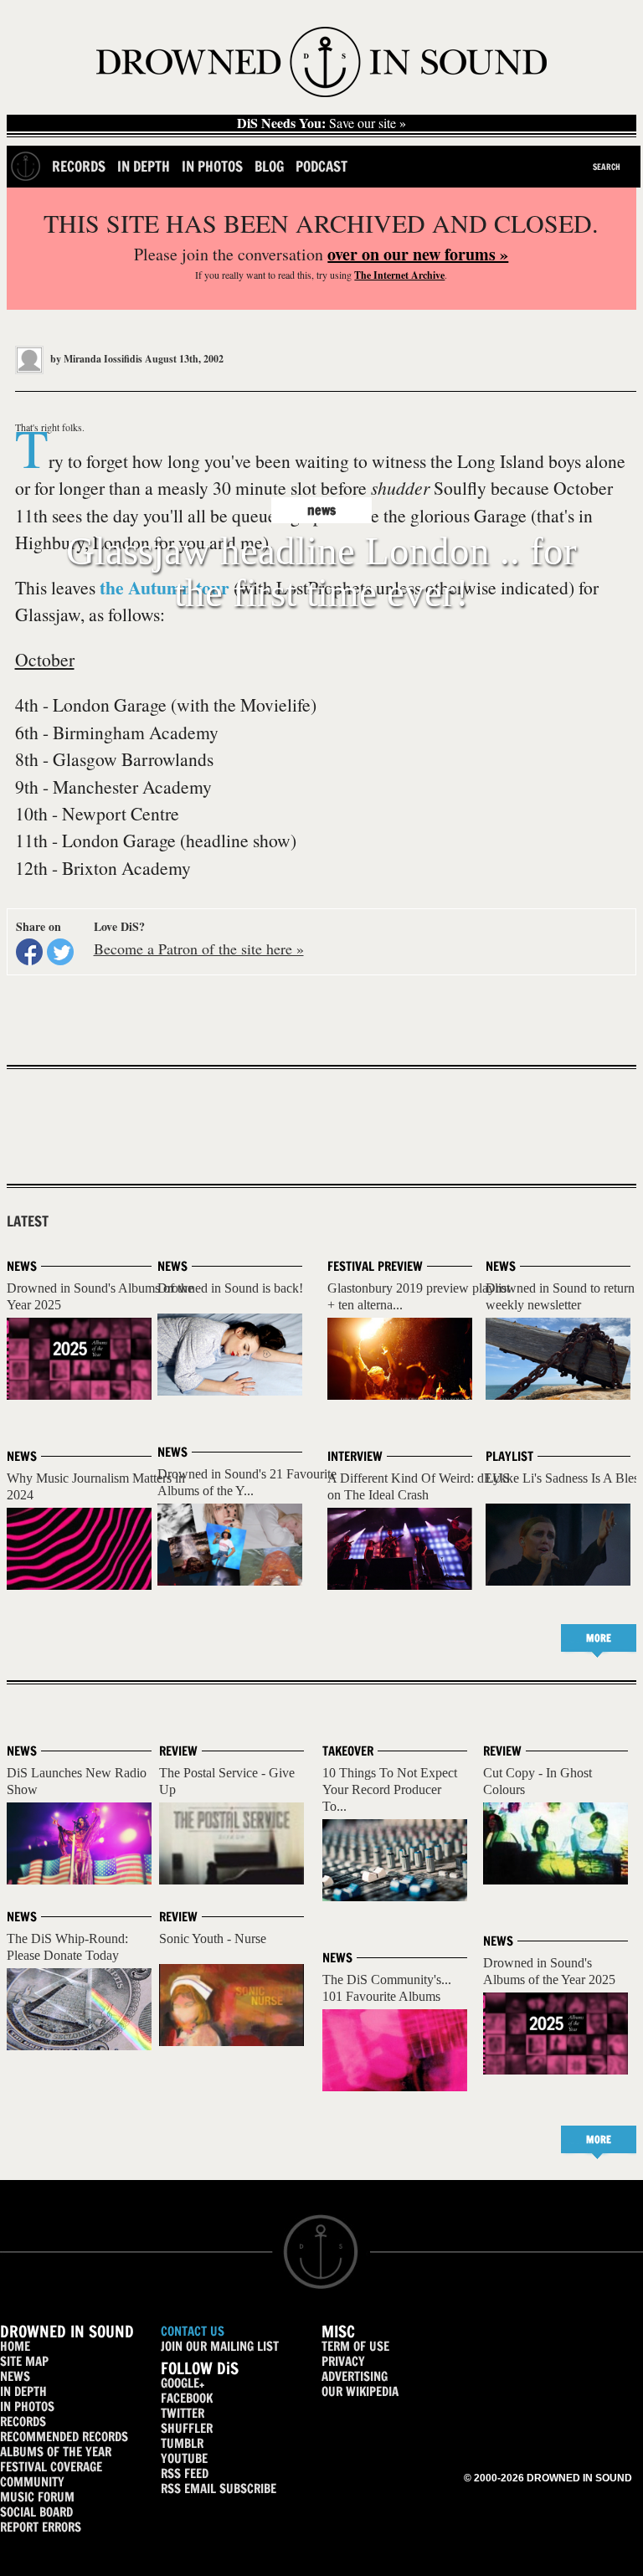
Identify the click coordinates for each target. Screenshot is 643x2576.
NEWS (15, 2376)
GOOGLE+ (183, 2383)
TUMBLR (182, 2443)
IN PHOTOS (27, 2406)
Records (79, 166)
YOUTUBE (184, 2458)
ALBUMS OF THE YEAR (56, 2452)
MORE (599, 1638)
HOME (15, 2346)
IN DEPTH (23, 2391)
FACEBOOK (187, 2398)
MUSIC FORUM (37, 2497)
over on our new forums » (418, 254)
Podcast (321, 166)
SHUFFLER (187, 2428)
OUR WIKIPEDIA (360, 2391)
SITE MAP (24, 2361)
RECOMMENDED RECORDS (64, 2437)
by (95, 359)
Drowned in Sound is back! (230, 1288)
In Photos (212, 166)
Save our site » (321, 123)
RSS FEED (185, 2473)
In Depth (144, 166)
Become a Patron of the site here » (199, 949)
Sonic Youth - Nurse (213, 1938)
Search (607, 167)
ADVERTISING (355, 2376)
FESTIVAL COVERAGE (51, 2467)
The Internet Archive (399, 275)
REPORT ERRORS (41, 2527)
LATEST (28, 1221)
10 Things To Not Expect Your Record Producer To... (390, 1789)
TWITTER (183, 2413)
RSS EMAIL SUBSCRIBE (219, 2489)
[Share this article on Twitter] (60, 952)
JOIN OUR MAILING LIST (220, 2346)
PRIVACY (343, 2361)
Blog (269, 166)
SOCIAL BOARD (36, 2512)
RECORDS (23, 2422)
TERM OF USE (355, 2346)
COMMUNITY (32, 2482)
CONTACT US (193, 2331)
